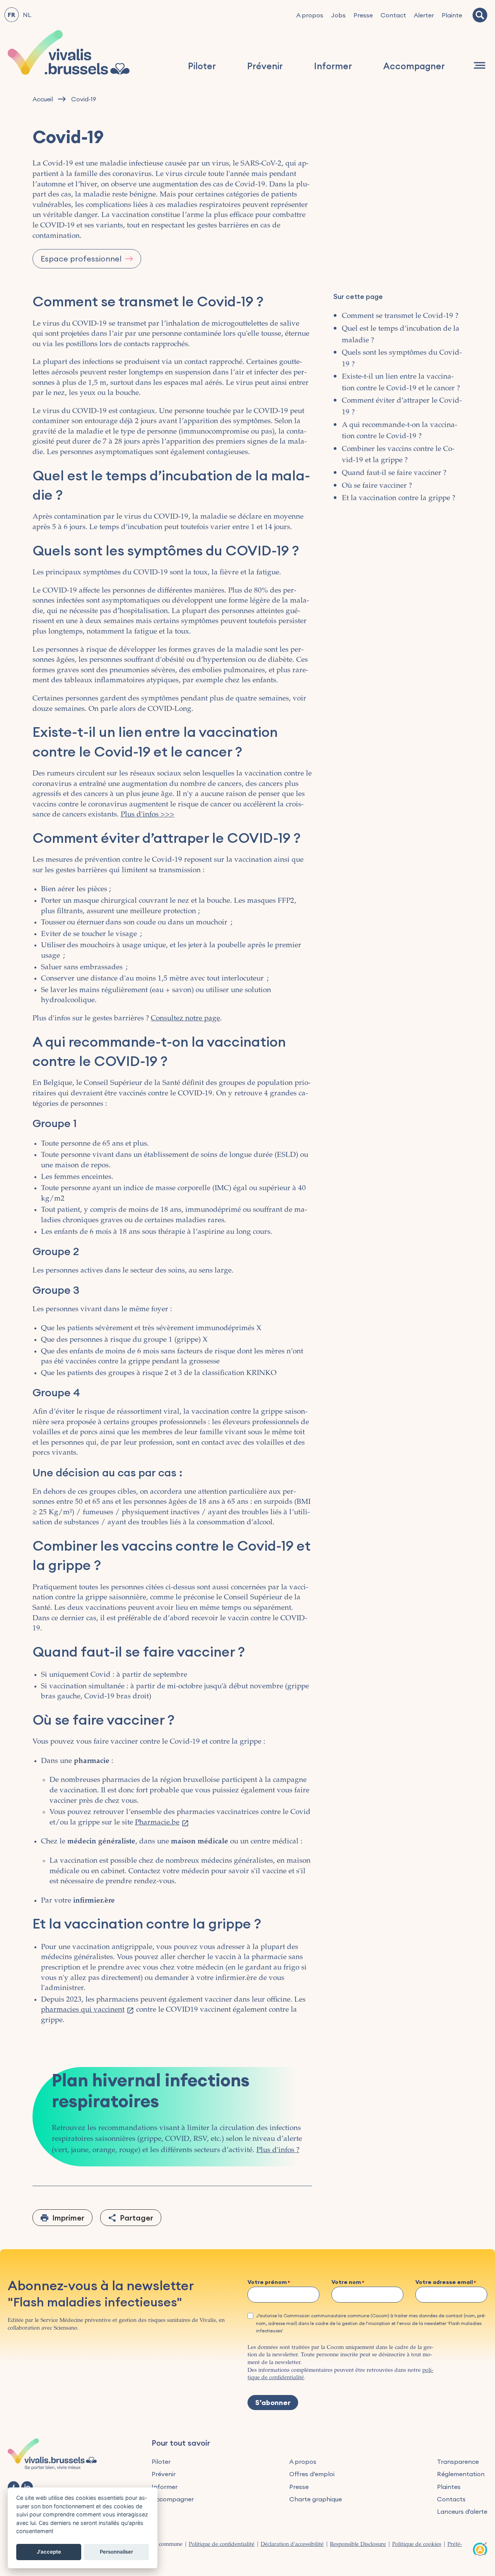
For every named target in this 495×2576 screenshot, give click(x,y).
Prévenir (265, 66)
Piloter (202, 66)
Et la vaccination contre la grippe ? (399, 498)
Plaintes (449, 2487)
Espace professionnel (81, 259)
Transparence (458, 2462)
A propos (310, 15)
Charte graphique (316, 2499)
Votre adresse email (444, 2282)
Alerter (424, 15)
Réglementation (461, 2474)
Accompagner (414, 66)
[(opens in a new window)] (14, 2487)
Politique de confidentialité (222, 2545)
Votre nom (346, 2282)
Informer (333, 66)
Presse (363, 15)
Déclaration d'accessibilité (292, 2545)
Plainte (452, 15)
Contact (393, 15)
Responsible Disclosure (358, 2545)
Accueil (43, 99)
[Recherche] (480, 15)
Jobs (338, 15)
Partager (137, 2218)
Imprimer (68, 2218)
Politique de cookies (417, 2545)
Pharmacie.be (157, 1823)
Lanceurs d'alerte (462, 2511)
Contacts (451, 2499)
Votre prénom (267, 2282)
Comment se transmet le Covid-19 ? (400, 316)
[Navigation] (480, 65)
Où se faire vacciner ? (377, 486)
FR (11, 15)
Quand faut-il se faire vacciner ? (394, 473)
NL (27, 15)
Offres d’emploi (312, 2474)
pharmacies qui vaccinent (83, 2010)
